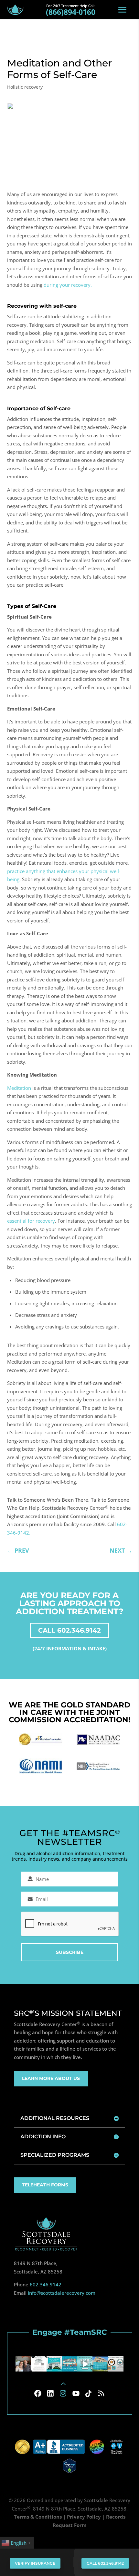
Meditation (19, 1088)
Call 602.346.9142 (105, 2563)
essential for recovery (31, 1221)
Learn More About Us (51, 2078)
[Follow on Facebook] (38, 2393)
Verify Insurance (35, 2563)
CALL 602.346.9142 (69, 1630)
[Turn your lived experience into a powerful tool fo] (39, 2364)
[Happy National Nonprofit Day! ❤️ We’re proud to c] (116, 2364)
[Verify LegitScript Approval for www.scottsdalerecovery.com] (69, 2465)
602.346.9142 (46, 2284)
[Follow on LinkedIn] (50, 2393)
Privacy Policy (84, 2517)
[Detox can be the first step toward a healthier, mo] (54, 2364)
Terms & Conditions (38, 2517)
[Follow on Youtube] (76, 2393)
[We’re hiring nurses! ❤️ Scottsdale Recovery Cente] (85, 2364)
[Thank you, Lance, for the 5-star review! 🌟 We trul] (100, 2364)
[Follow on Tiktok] (89, 2393)
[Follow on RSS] (101, 2393)
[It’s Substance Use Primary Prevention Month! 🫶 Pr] (69, 2364)
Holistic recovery (25, 87)
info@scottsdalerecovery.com (62, 2293)
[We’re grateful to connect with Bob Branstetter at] (23, 2364)
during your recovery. (68, 285)
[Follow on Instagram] (63, 2393)
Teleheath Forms (45, 2185)
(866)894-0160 (71, 12)
